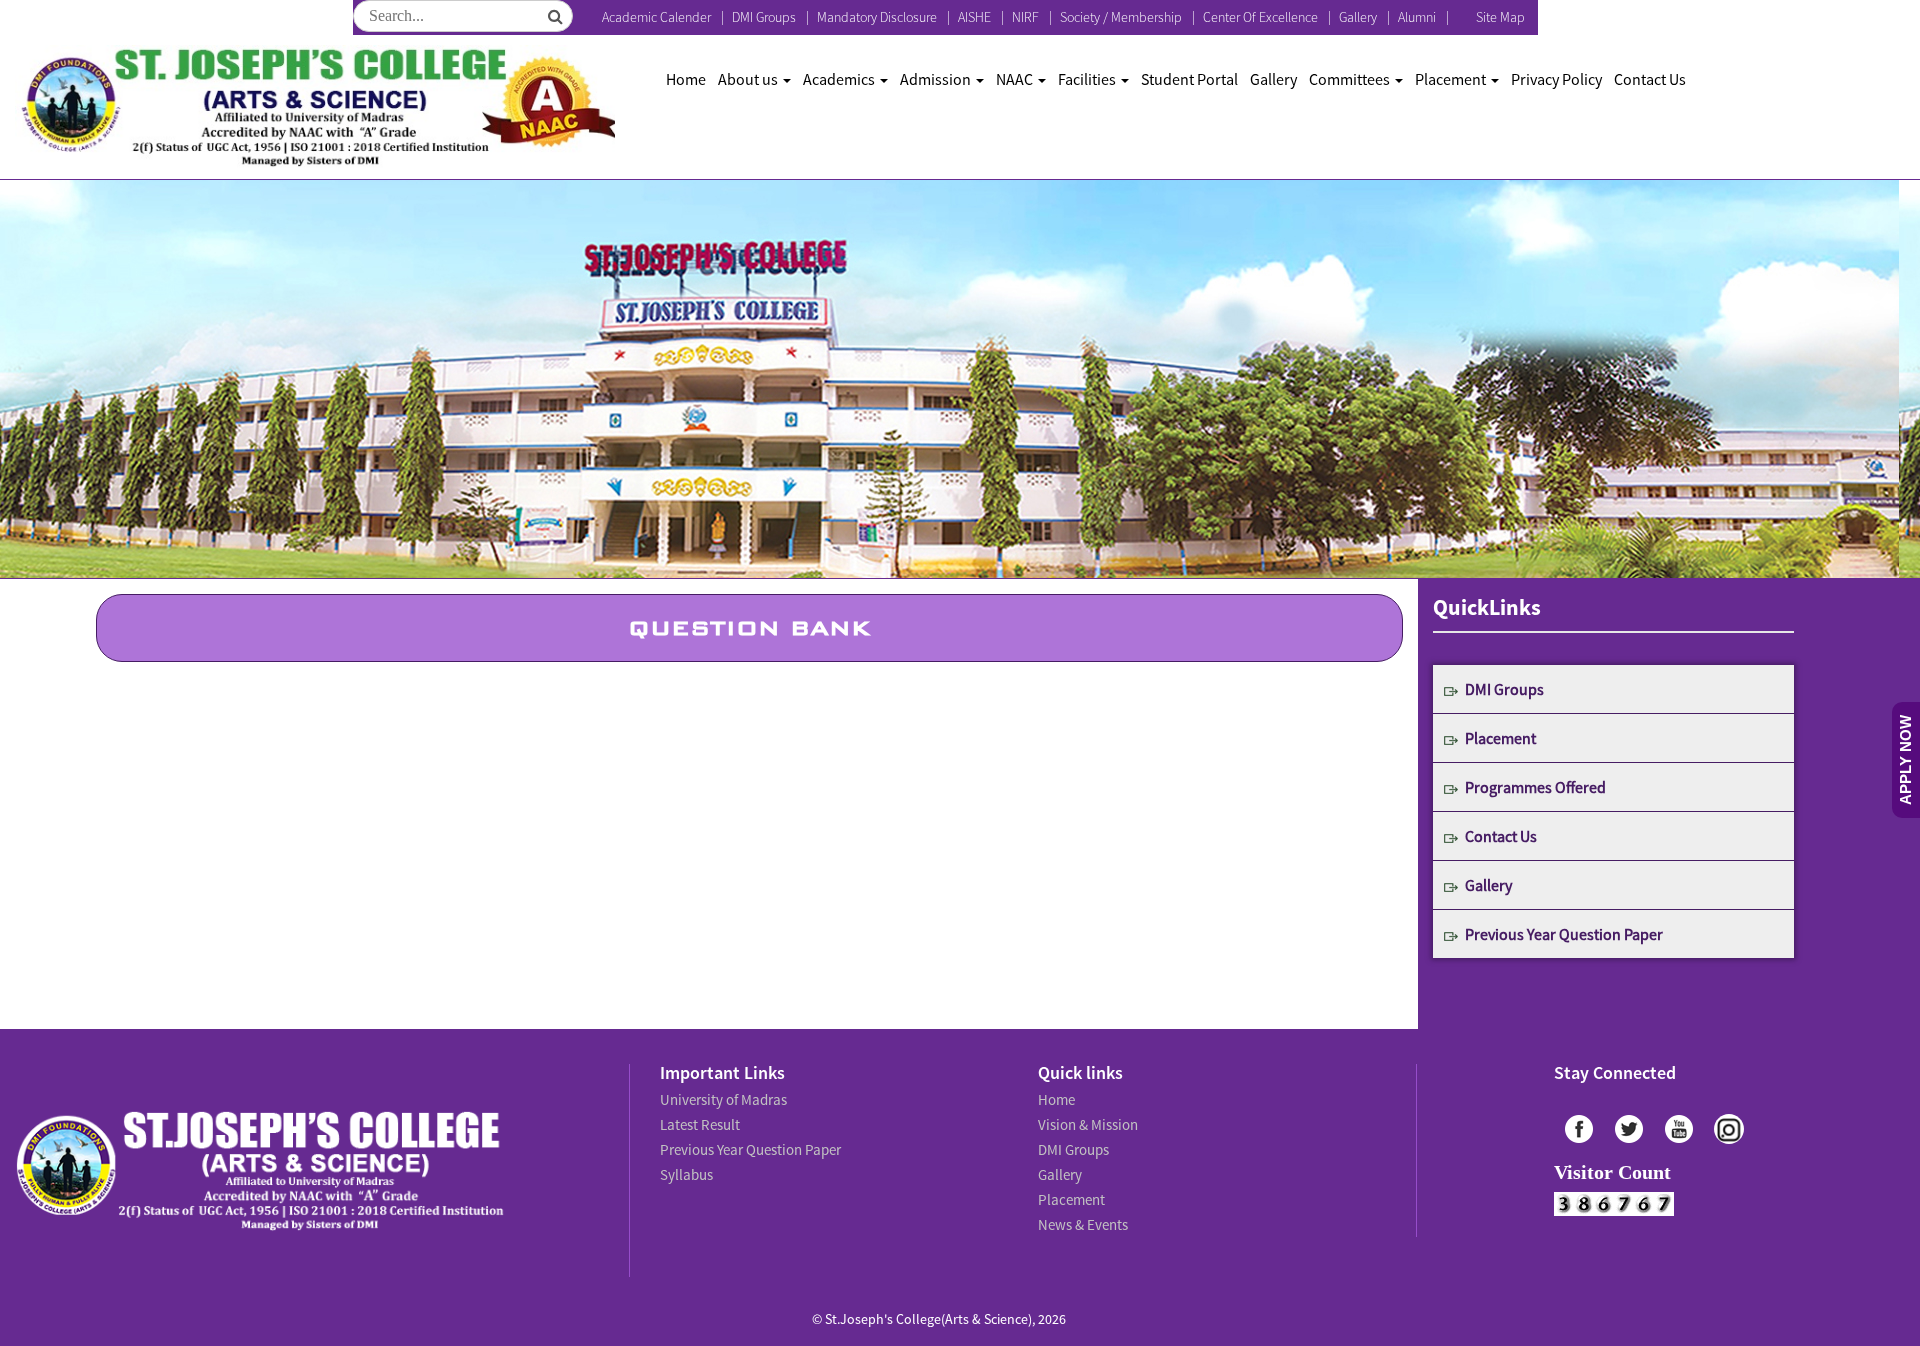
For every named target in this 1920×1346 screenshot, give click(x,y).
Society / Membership (1121, 17)
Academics (840, 79)
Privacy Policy (1556, 79)
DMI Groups (764, 17)
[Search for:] (463, 16)
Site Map (1500, 17)
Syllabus (685, 1164)
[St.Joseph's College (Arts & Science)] (315, 107)
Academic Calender (656, 17)
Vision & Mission (1085, 1120)
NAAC (1016, 79)
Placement (1452, 79)
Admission (937, 79)
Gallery (1358, 17)
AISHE (974, 17)
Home (686, 79)
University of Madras (720, 1098)
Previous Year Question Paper (1564, 934)
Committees (1351, 79)
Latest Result (699, 1120)
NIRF (1025, 17)
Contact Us (1650, 79)
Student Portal (1189, 79)
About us (749, 79)
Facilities (1088, 79)
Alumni (1417, 17)
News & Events (1081, 1208)
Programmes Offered (1535, 787)
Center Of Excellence (1260, 17)
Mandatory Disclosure (877, 17)
